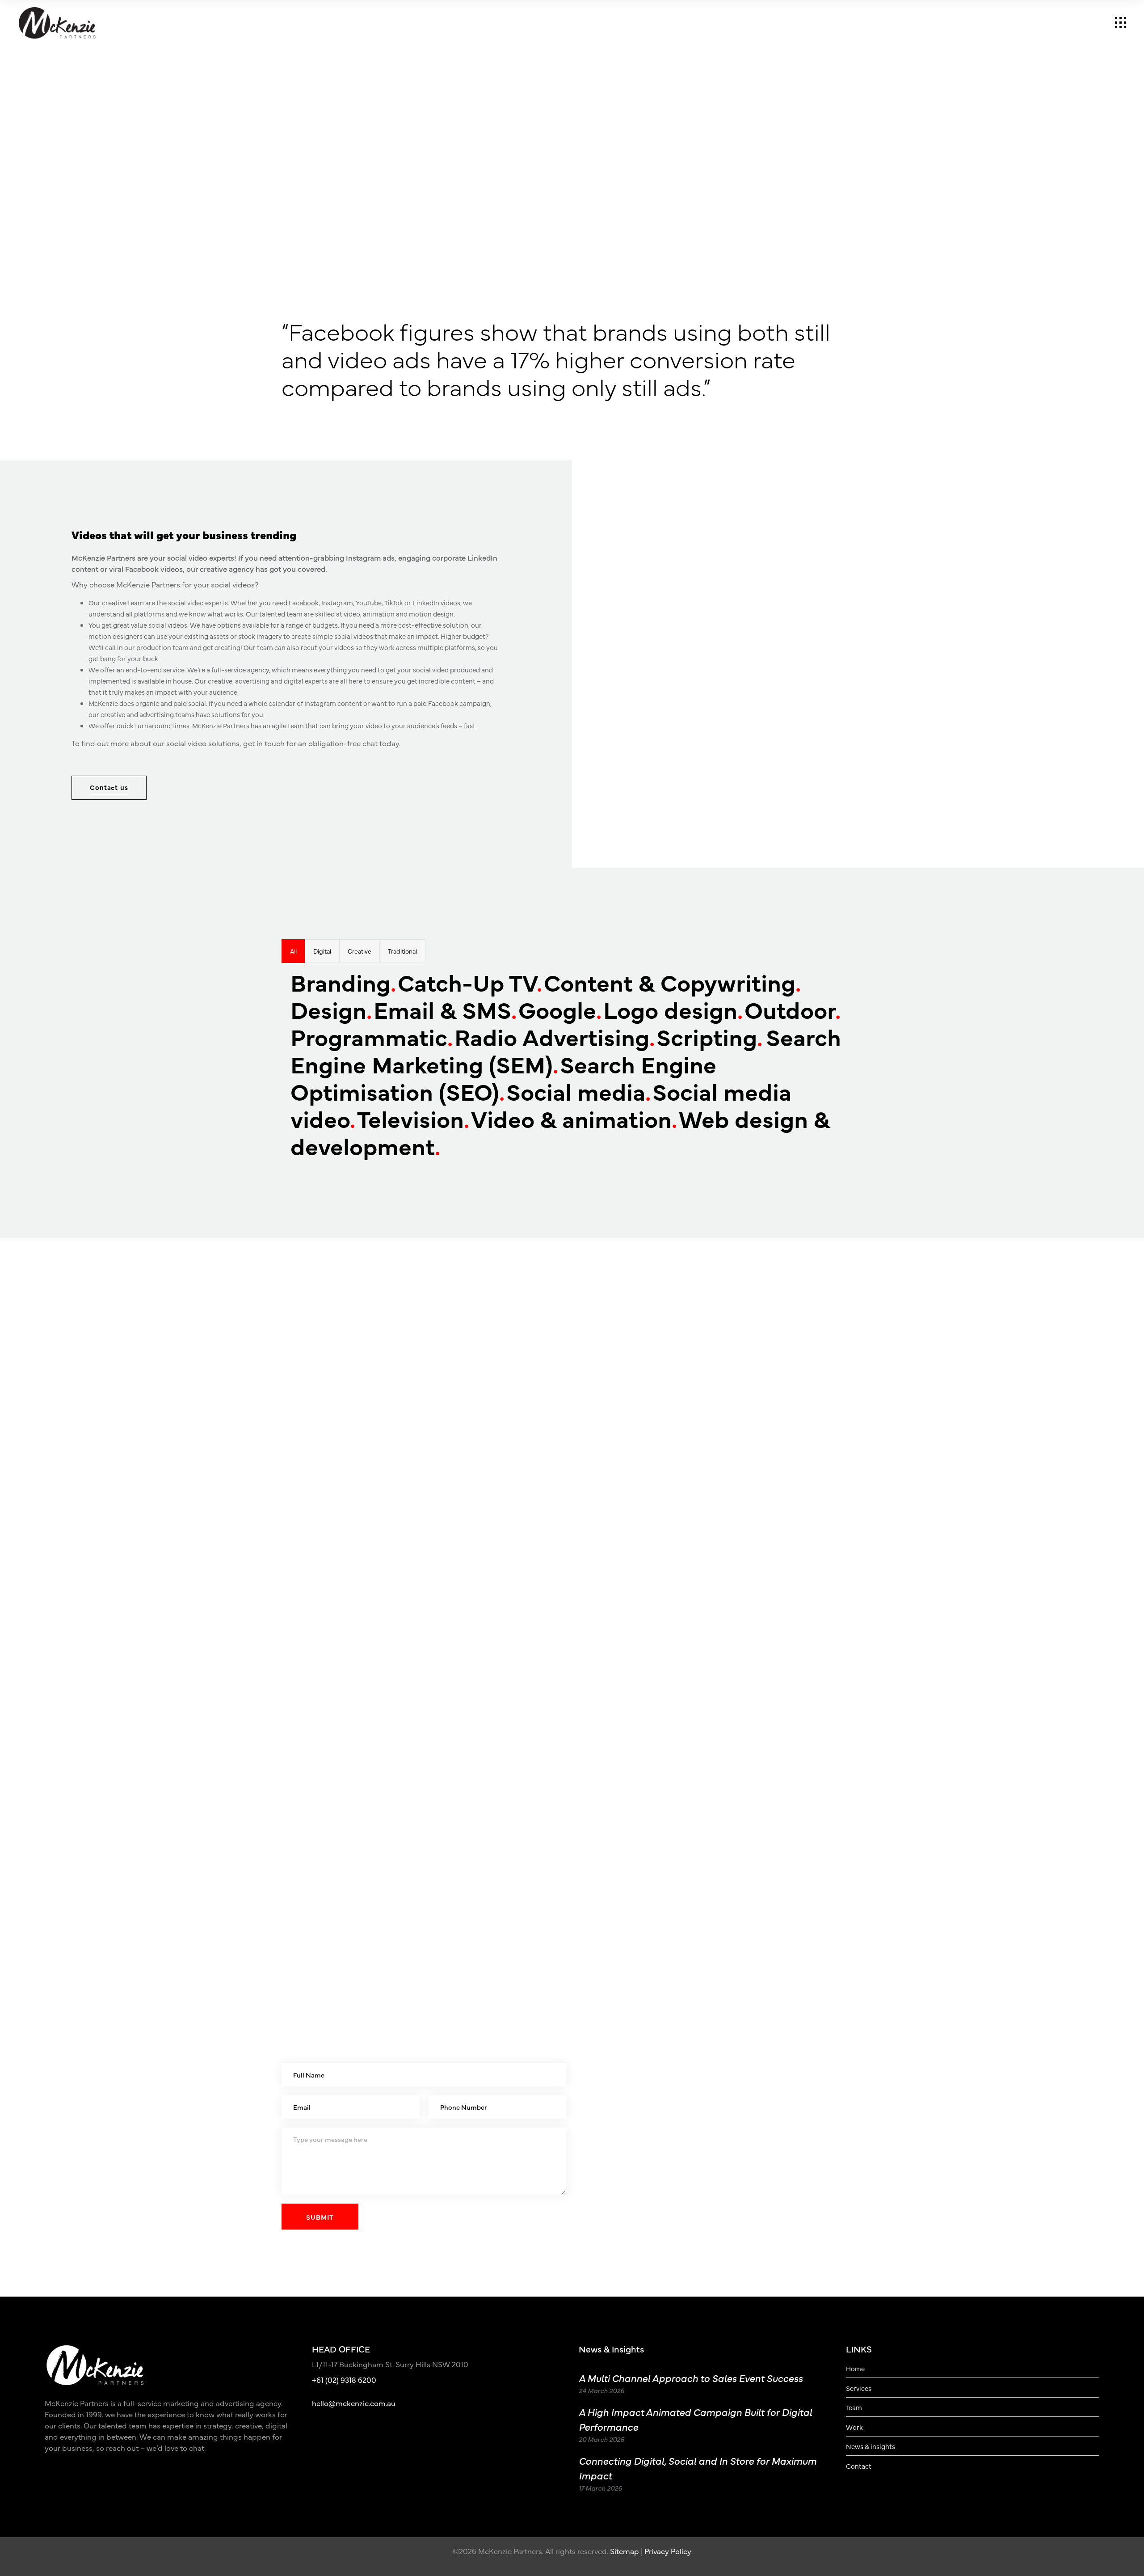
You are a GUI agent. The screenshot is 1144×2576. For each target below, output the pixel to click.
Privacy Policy (668, 2551)
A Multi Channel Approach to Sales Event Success (691, 2378)
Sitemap (625, 2551)
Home (855, 2369)
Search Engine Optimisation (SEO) (503, 1077)
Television (413, 1118)
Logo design (673, 1009)
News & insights (871, 2446)
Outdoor (793, 1009)
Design (331, 1009)
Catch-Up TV (470, 982)
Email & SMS (445, 1009)
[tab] (293, 951)
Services (859, 2388)
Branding (343, 982)
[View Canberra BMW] (431, 1476)
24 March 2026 (601, 2390)
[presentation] (293, 951)
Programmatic (372, 1036)
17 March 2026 (600, 2488)
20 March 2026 (601, 2439)
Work (854, 2427)
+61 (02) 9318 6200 (344, 2380)
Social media (578, 1091)
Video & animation (574, 1118)
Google (560, 1009)
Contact (859, 2466)
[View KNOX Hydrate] (148, 1476)
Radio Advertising (555, 1036)
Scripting (709, 1036)
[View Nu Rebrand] (713, 1587)
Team (854, 2407)
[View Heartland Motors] (996, 1587)
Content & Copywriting (672, 982)
